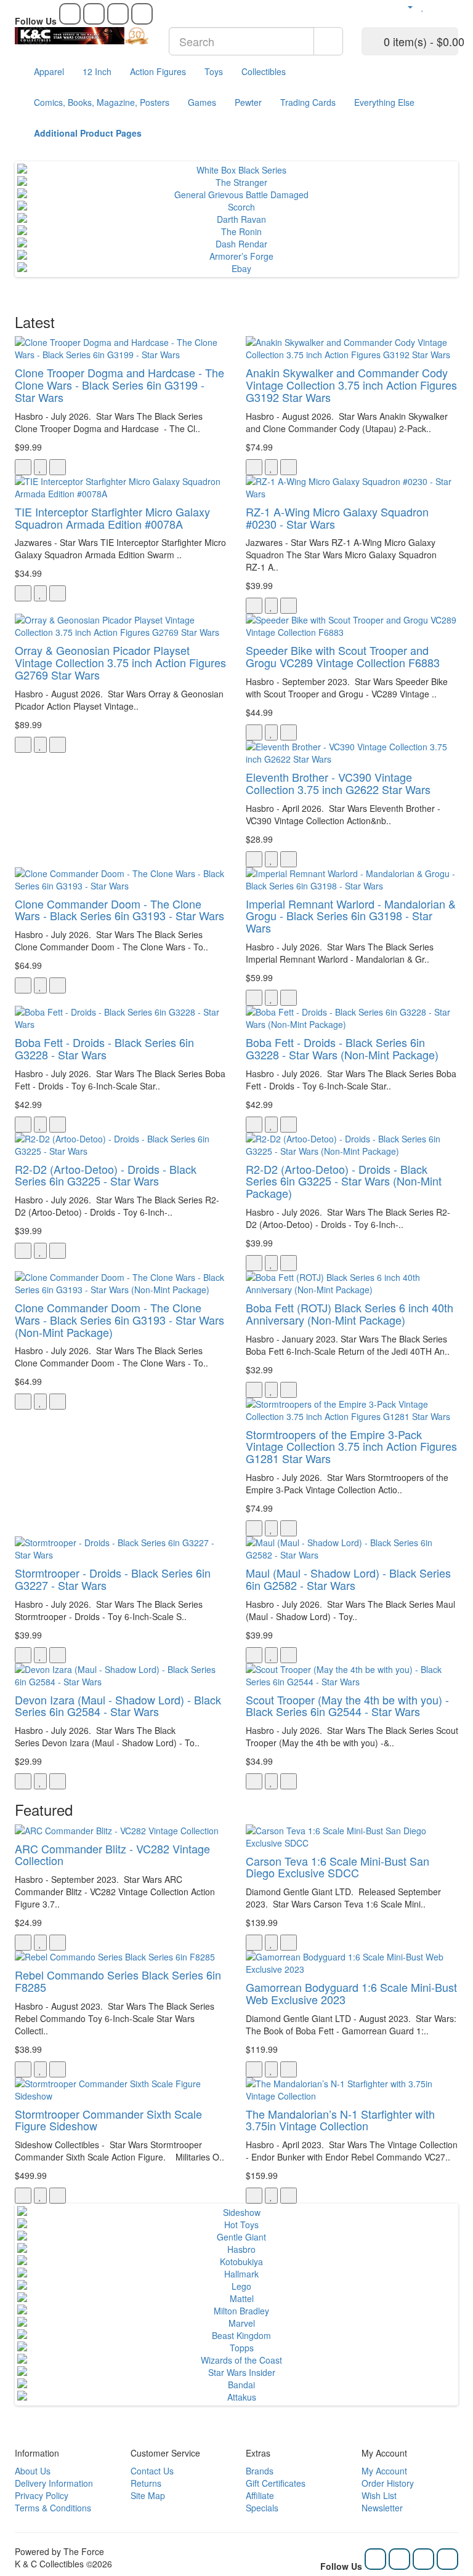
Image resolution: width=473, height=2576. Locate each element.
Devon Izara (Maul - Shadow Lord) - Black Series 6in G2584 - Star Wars (118, 1706)
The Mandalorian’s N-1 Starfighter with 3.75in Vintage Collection (340, 2120)
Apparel (49, 71)
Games (202, 102)
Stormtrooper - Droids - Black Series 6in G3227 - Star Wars (113, 1579)
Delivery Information (54, 2483)
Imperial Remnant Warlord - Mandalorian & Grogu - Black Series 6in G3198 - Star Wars (351, 916)
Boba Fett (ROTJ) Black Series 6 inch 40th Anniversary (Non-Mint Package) (350, 1314)
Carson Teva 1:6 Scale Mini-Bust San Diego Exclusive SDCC (338, 1867)
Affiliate (260, 2495)
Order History (388, 2483)
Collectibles (264, 71)
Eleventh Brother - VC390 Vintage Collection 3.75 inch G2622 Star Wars (338, 783)
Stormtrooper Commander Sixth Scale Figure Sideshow (108, 2120)
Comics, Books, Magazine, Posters (102, 102)
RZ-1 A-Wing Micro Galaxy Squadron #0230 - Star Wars (337, 518)
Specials (262, 2508)
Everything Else (384, 102)
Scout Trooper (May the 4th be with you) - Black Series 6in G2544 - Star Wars (347, 1706)
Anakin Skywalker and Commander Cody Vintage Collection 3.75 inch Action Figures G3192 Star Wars (351, 385)
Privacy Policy (42, 2495)
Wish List (379, 2495)
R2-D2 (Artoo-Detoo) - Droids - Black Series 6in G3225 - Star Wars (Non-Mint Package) (344, 1181)
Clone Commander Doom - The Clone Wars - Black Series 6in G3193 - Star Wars (119, 910)
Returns (146, 2483)
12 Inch (97, 71)
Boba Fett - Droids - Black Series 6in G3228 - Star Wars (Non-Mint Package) (342, 1048)
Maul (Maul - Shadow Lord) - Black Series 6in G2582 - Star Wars (348, 1579)
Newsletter (382, 2508)
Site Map (148, 2495)
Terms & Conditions (53, 2508)
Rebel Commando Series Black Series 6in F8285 (118, 1981)
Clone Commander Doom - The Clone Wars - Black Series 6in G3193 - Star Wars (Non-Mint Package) (119, 1320)
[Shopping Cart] (436, 6)
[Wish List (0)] (423, 6)
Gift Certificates (276, 2483)
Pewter (248, 102)
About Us (33, 2471)
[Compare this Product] (58, 467)
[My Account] (405, 6)
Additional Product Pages (88, 133)
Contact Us (152, 2471)
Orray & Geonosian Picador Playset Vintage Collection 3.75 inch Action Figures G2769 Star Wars (120, 662)
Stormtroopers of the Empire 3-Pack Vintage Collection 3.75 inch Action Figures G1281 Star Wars (351, 1446)
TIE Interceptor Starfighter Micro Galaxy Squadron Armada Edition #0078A (112, 518)
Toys (214, 71)
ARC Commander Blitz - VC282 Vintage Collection (112, 1855)
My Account (384, 2471)
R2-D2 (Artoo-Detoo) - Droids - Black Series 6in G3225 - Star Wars (106, 1175)
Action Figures (158, 71)
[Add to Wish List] (40, 467)
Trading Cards (308, 102)
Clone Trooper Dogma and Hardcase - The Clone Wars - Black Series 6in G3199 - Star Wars (119, 385)
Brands (260, 2471)
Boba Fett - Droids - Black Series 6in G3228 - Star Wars (104, 1048)
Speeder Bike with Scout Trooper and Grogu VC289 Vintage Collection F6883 (343, 656)
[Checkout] (452, 6)
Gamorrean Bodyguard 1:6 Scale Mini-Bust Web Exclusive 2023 (351, 1993)
